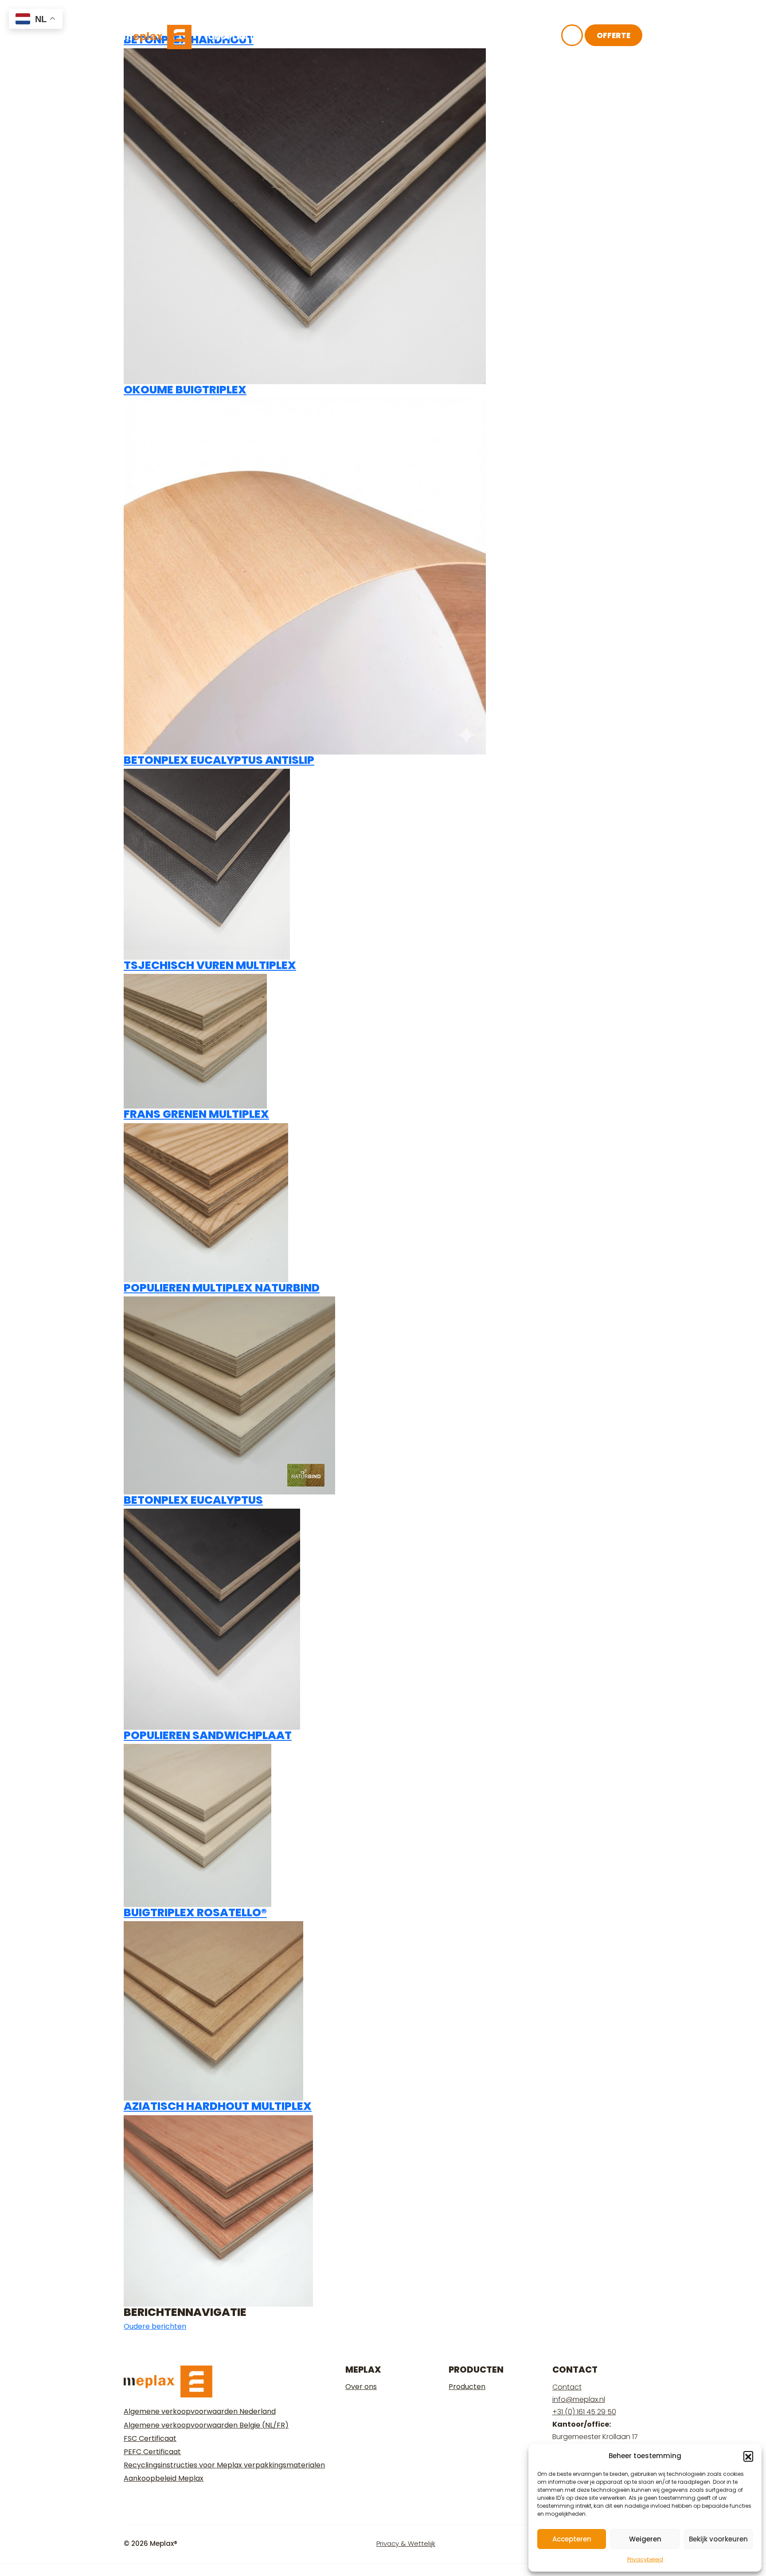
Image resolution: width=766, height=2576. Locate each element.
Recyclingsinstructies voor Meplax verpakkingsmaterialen (224, 2465)
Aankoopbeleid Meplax (164, 2478)
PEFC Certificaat (152, 2452)
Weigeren (645, 2539)
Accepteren (572, 2539)
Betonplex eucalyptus (193, 1500)
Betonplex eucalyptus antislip (219, 760)
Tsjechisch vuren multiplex (210, 965)
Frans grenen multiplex (196, 1114)
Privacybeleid (645, 2559)
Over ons (338, 37)
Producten (467, 2387)
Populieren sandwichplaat (208, 1735)
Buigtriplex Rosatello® (195, 1913)
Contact (499, 37)
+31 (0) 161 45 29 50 (584, 2412)
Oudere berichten (155, 2326)
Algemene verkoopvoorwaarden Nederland (200, 2411)
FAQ (453, 37)
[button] (748, 2456)
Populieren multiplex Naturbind (222, 1288)
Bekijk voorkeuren (718, 2539)
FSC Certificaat (150, 2438)
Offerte (614, 35)
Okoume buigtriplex (185, 390)
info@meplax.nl (579, 2399)
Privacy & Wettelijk (406, 2543)
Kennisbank (402, 37)
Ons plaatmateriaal (255, 37)
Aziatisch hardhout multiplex (218, 2106)
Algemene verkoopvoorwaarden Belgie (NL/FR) (206, 2425)
